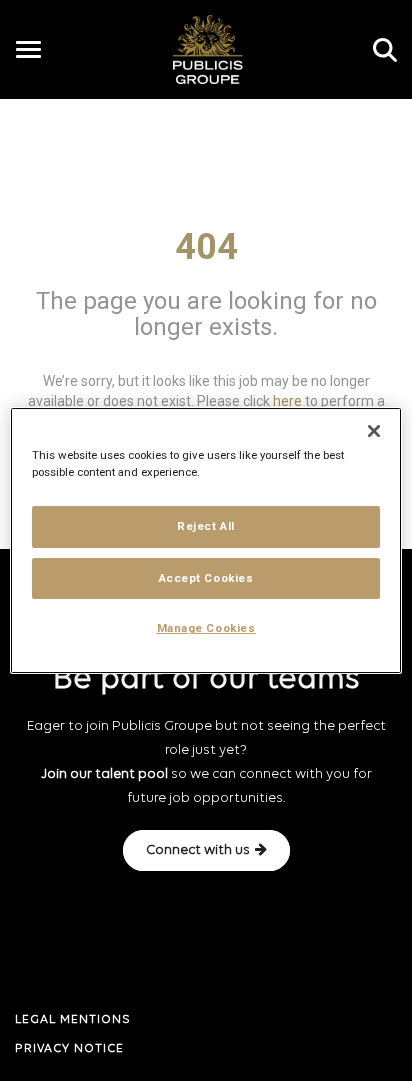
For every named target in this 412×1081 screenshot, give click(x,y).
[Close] (374, 431)
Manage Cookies (206, 629)
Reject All (206, 526)
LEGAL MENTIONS (73, 1020)
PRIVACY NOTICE (69, 1049)
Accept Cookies (206, 578)
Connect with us (198, 850)
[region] (205, 541)
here (287, 400)
